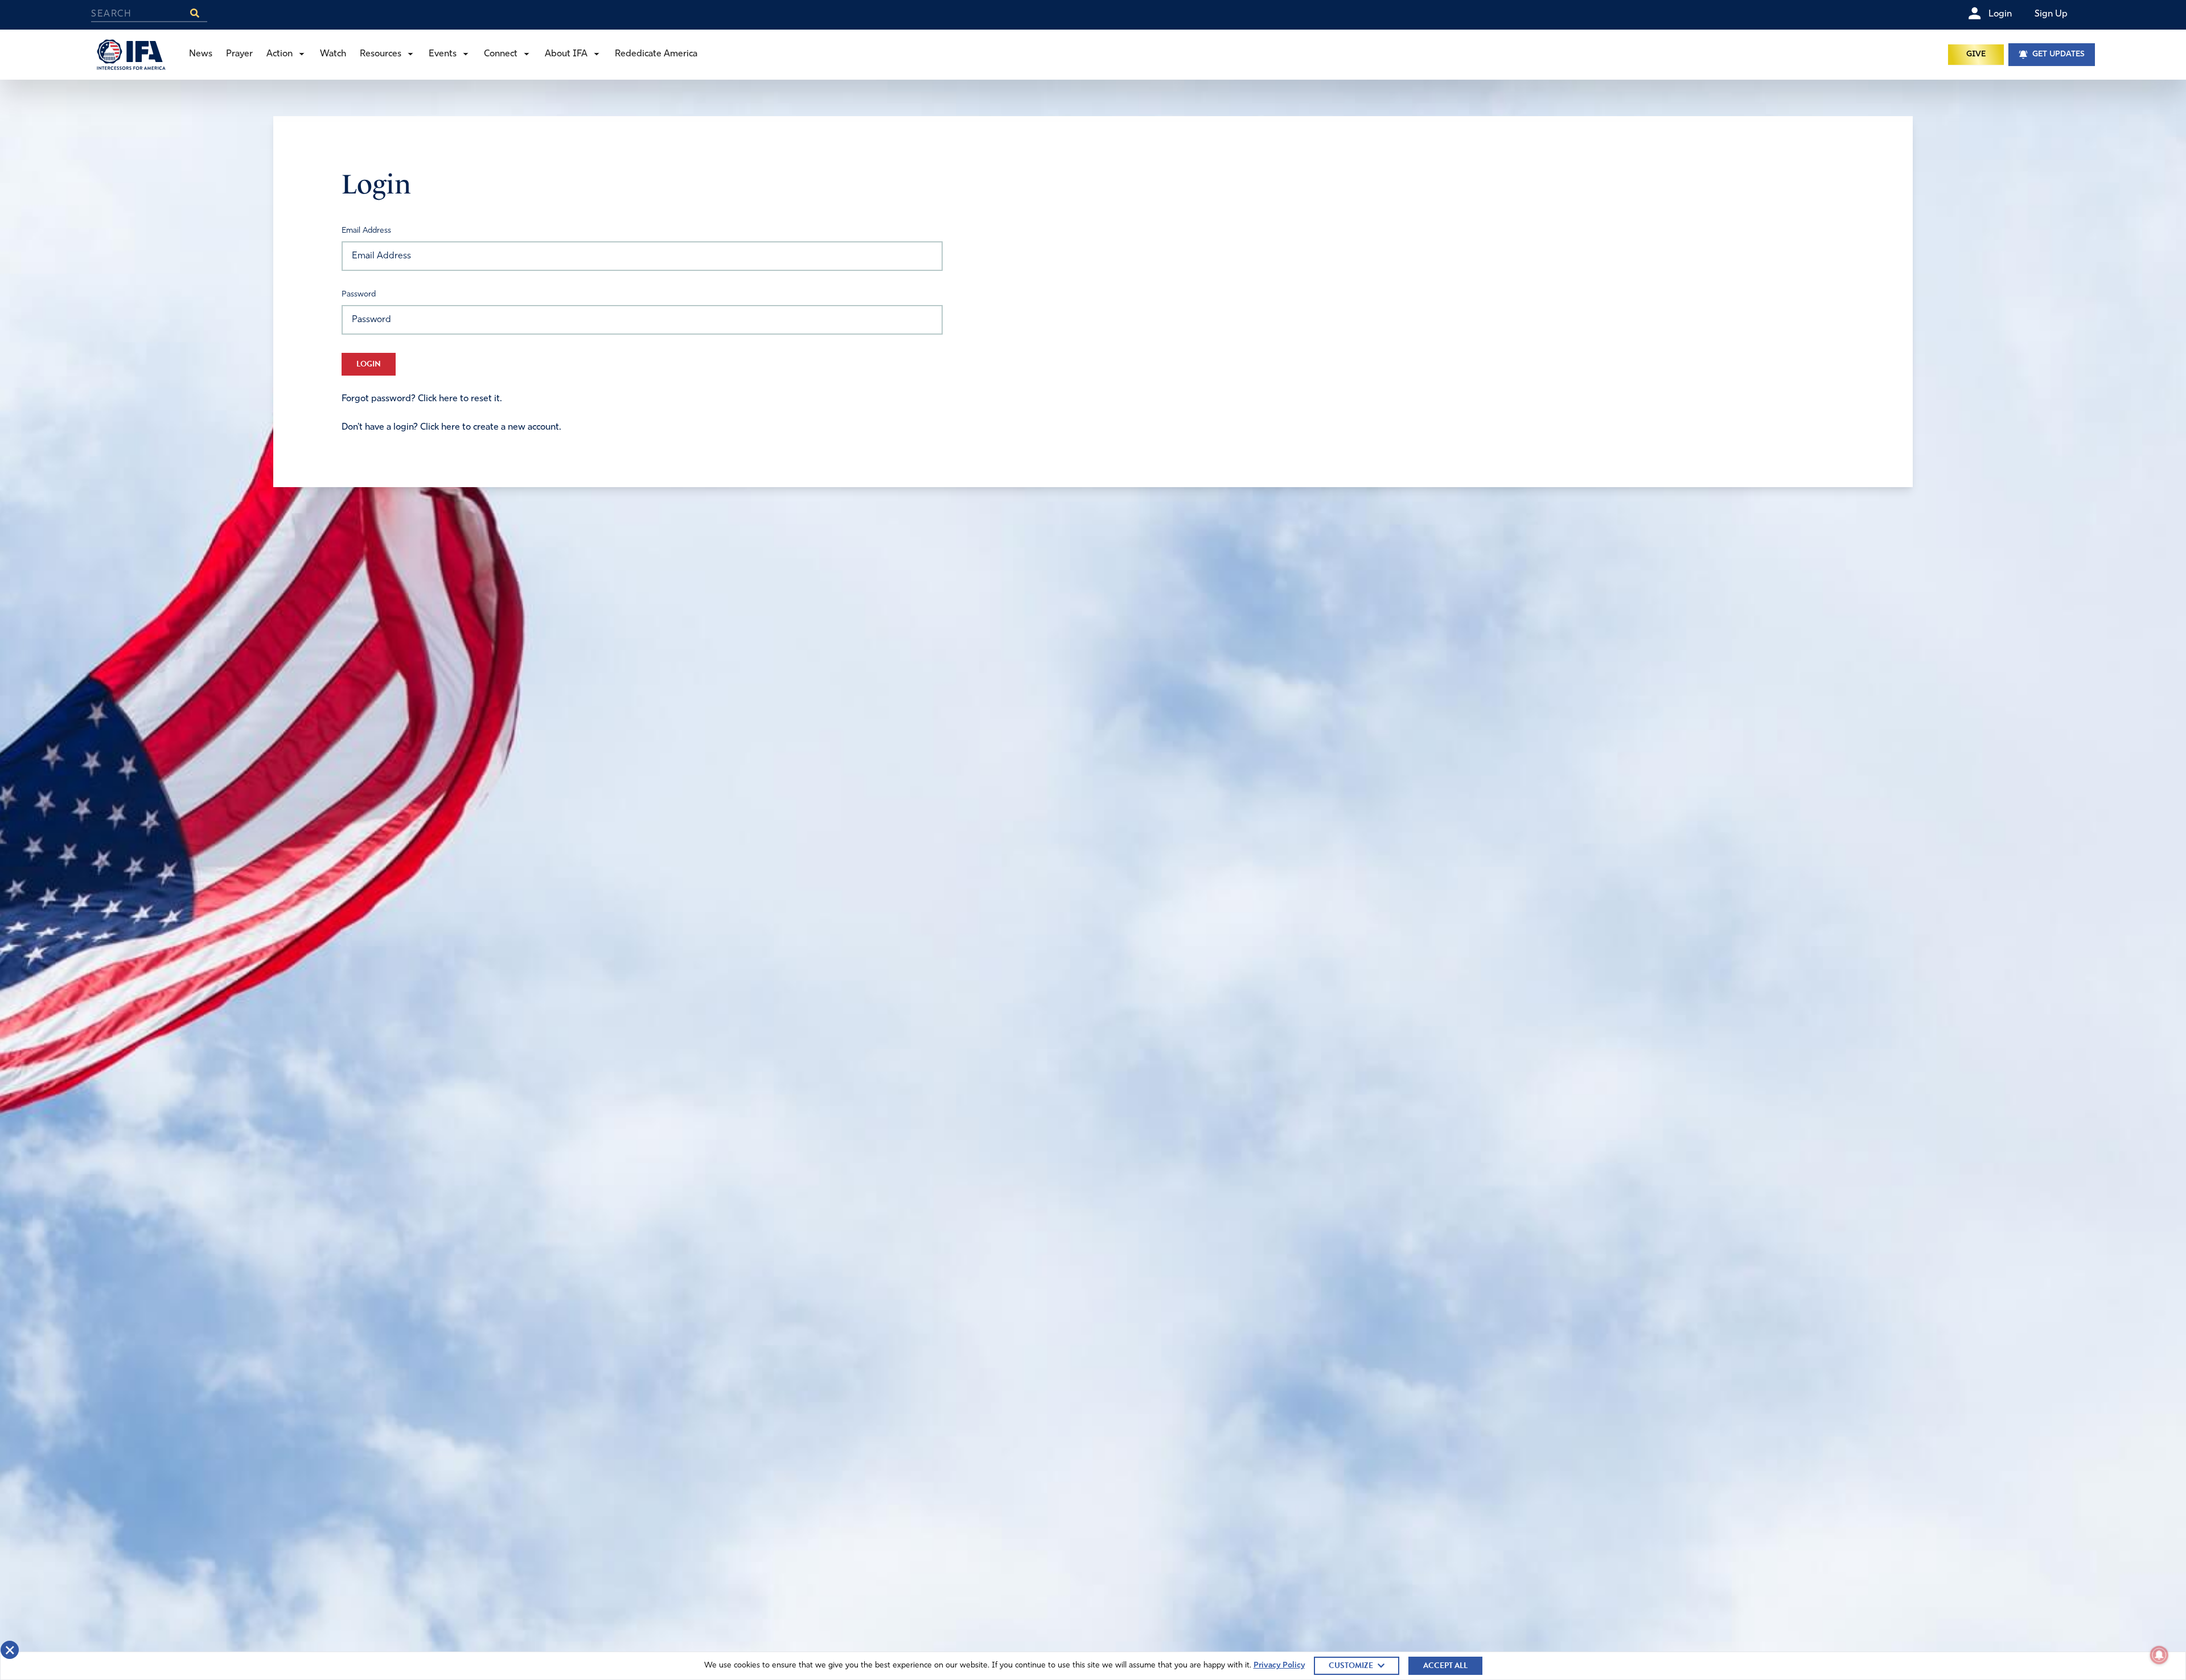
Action (280, 54)
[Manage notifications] (2159, 1655)
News (201, 54)
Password (359, 295)
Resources (381, 54)
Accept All (1445, 1665)
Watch (333, 54)
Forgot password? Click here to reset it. (422, 399)
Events (443, 54)
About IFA (566, 54)
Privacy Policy (1279, 1665)
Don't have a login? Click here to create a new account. (451, 427)
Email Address (366, 231)
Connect (501, 54)
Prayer (239, 54)
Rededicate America (656, 54)
